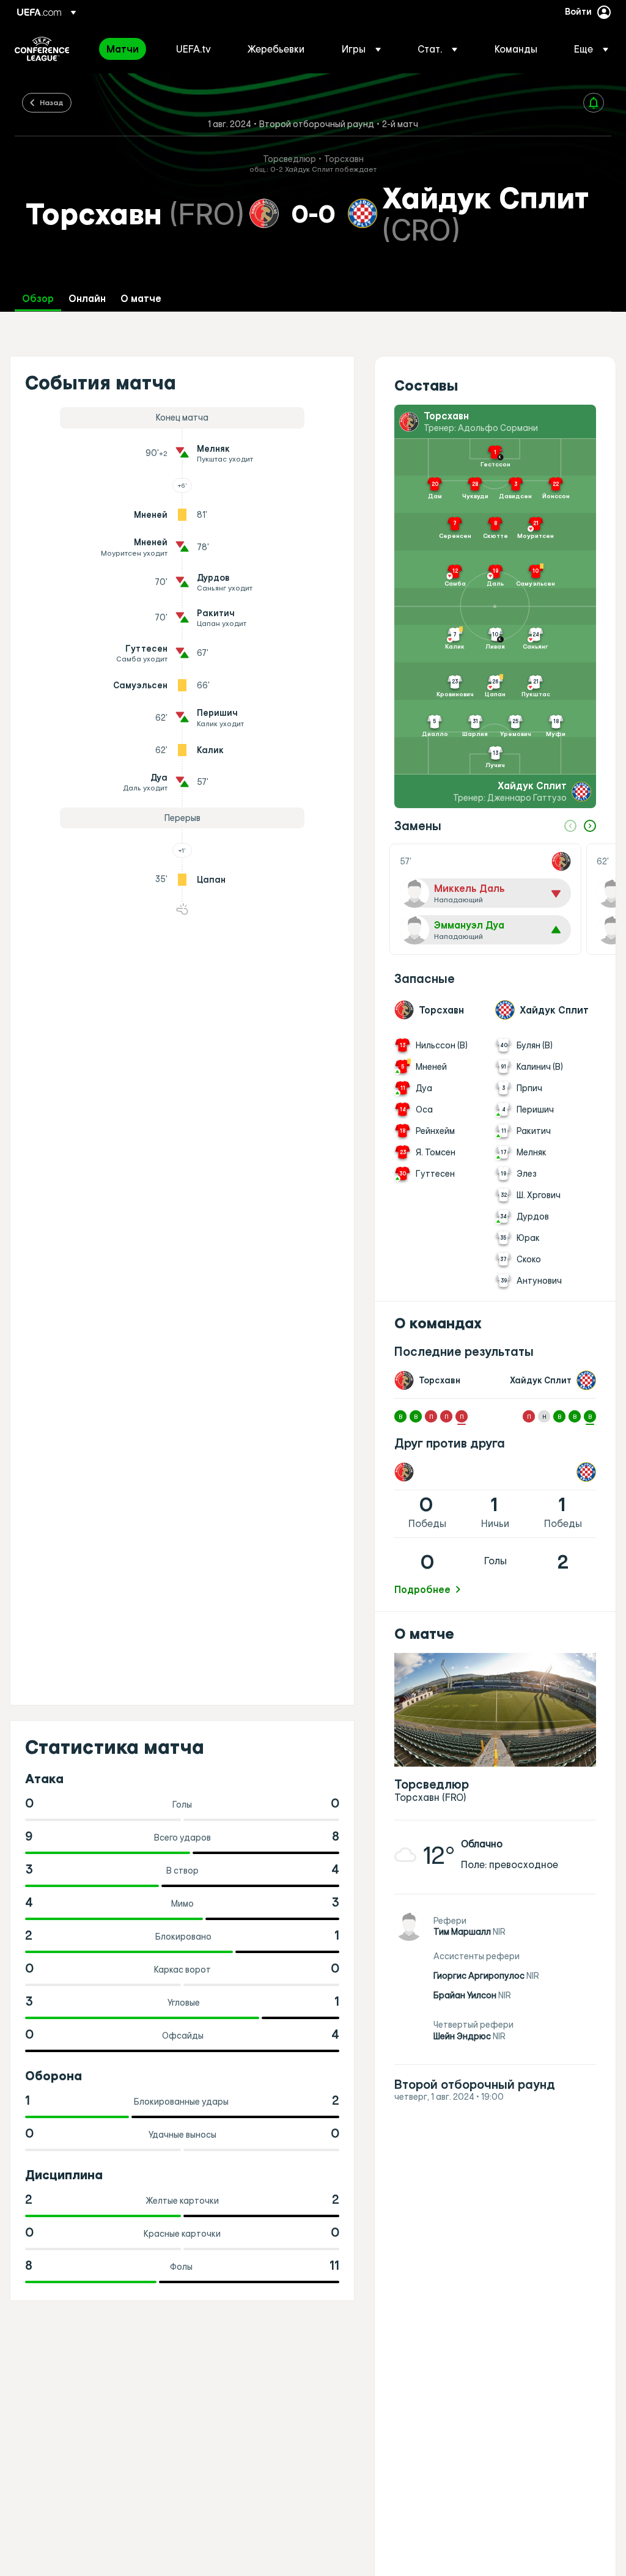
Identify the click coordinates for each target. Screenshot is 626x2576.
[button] (361, 49)
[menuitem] (126, 49)
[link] (123, 49)
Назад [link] (52, 102)
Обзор (38, 299)
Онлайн (87, 299)
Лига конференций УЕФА (42, 49)
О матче (141, 299)
